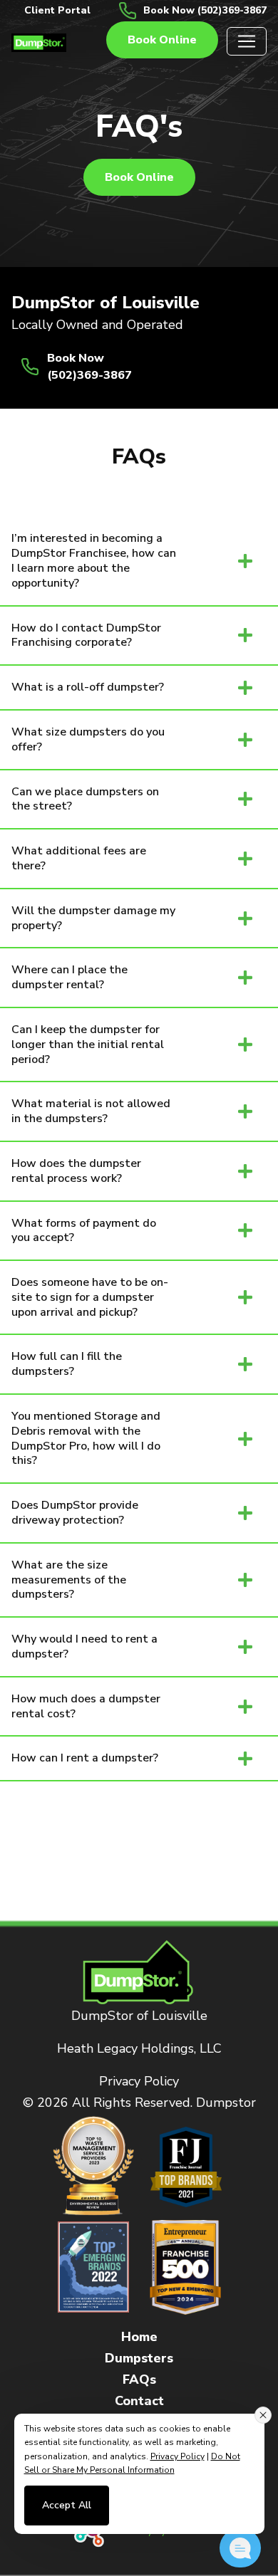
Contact (139, 2401)
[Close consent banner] (263, 2415)
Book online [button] (162, 40)
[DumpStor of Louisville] (39, 41)
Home (139, 2337)
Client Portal (57, 10)
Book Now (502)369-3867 (205, 10)
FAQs (139, 2379)
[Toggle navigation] (247, 41)
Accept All (67, 2505)
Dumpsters (139, 2358)
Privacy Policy (139, 2081)
